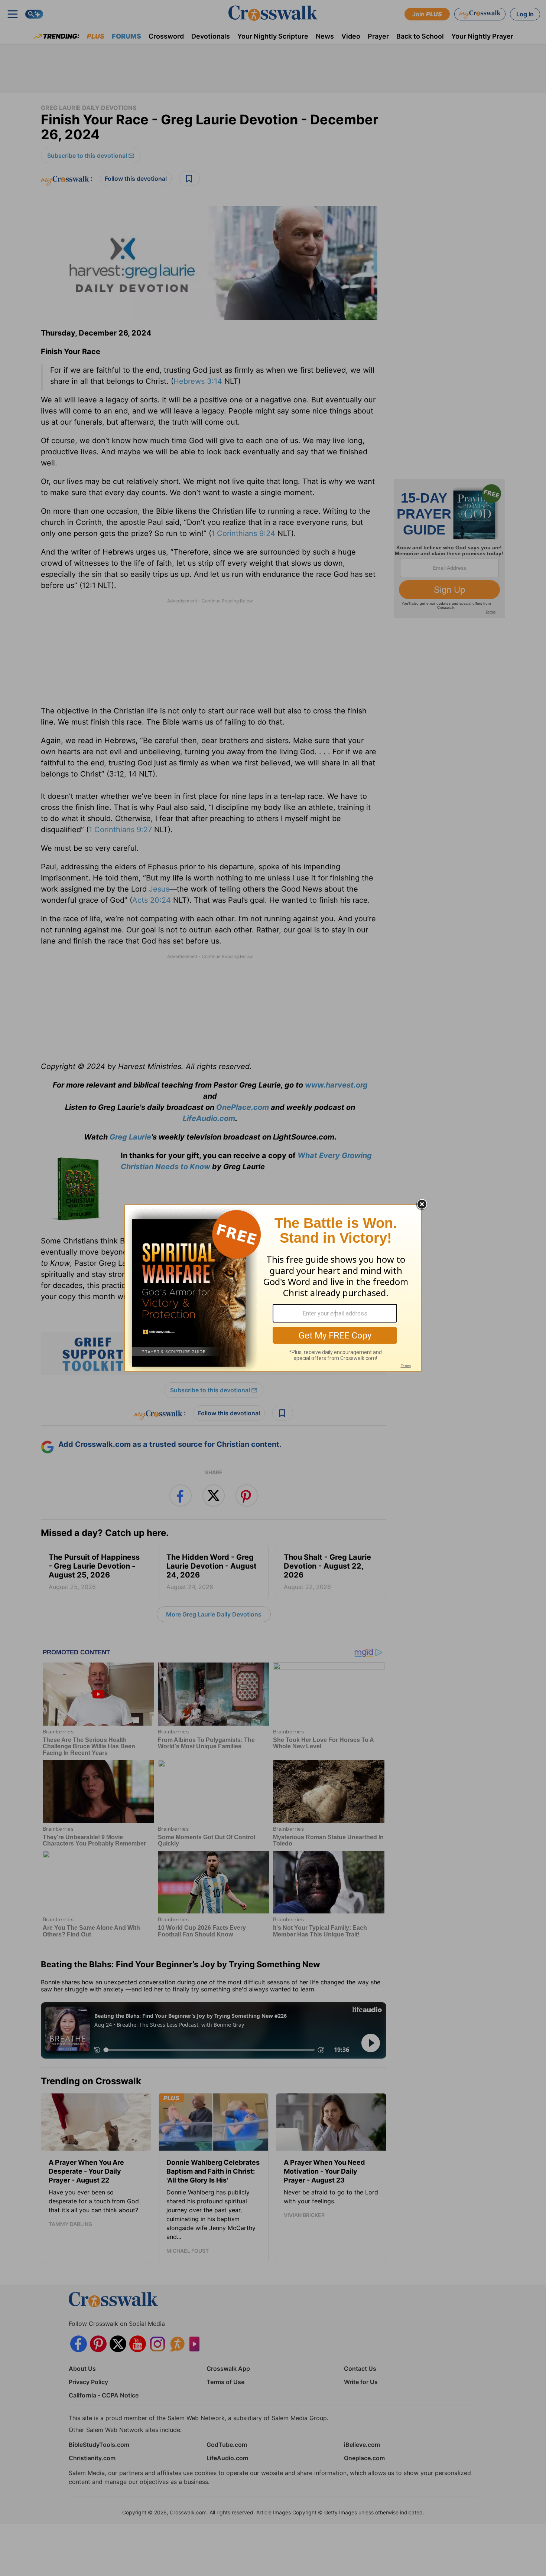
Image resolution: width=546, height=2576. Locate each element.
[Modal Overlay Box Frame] (273, 1288)
